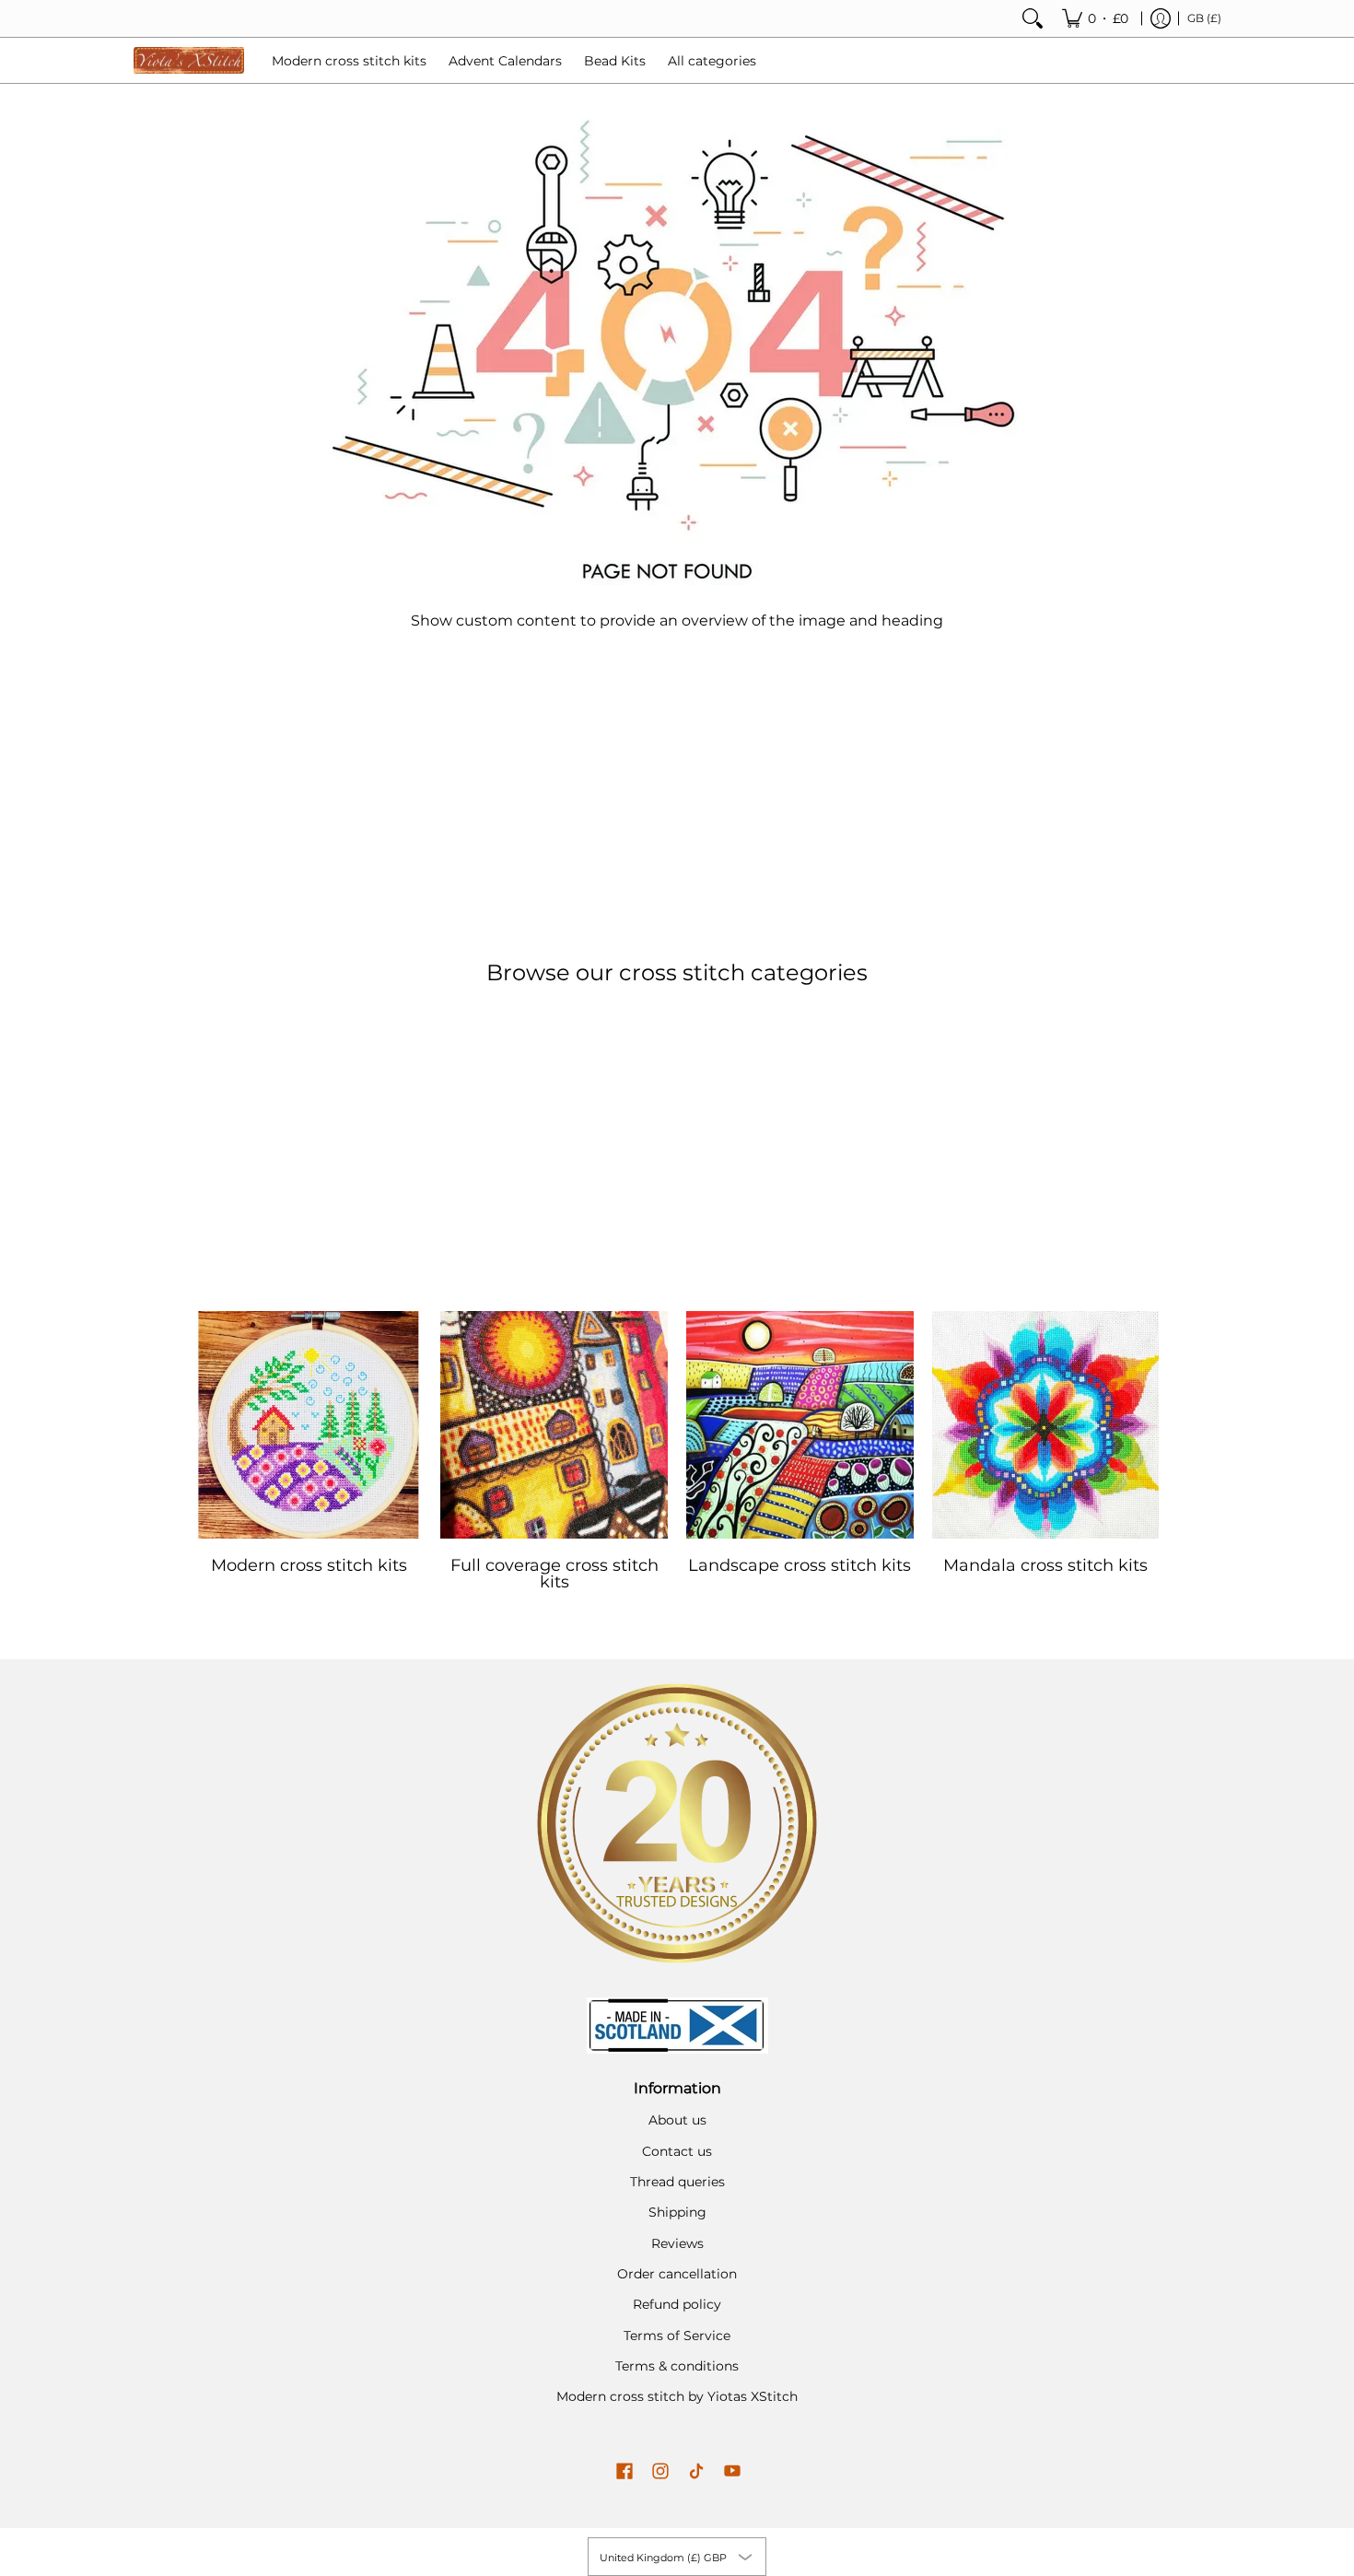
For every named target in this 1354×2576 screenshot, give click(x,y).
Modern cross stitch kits (309, 1565)
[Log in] (1161, 18)
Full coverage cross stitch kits (554, 1574)
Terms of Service (677, 2336)
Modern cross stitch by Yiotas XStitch (677, 2396)
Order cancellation (677, 2274)
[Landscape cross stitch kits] (800, 1425)
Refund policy (677, 2304)
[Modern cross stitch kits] (309, 1425)
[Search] (1033, 18)
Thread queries (677, 2182)
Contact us (677, 2151)
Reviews (677, 2243)
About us (677, 2120)
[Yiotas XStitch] (189, 60)
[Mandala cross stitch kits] (1046, 1425)
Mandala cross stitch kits (1045, 1565)
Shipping (677, 2212)
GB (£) (1204, 18)
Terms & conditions (677, 2366)
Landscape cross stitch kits (800, 1565)
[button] (624, 2472)
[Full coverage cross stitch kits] (554, 1425)
